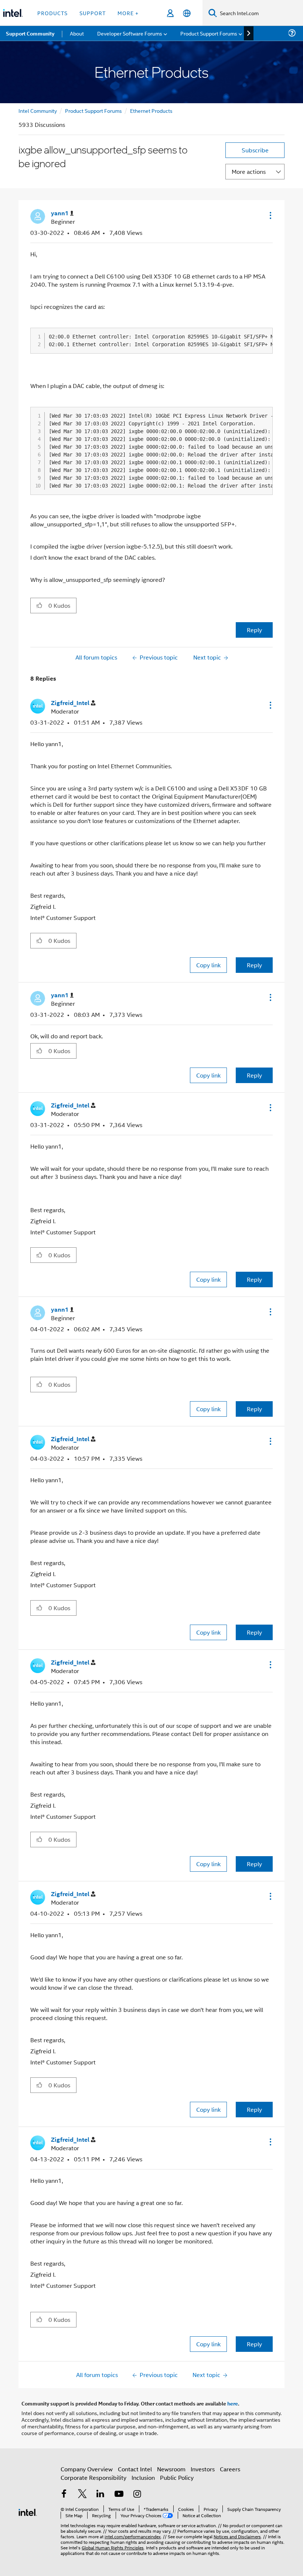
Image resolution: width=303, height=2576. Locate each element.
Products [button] (52, 13)
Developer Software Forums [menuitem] (130, 33)
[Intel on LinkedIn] (101, 2494)
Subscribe (255, 150)
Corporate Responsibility (93, 2477)
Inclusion (143, 2477)
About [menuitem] (77, 33)
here (233, 2403)
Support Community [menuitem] (30, 33)
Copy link (208, 965)
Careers (230, 2469)
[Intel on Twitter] (82, 2494)
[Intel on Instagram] (137, 2494)
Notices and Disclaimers (237, 2536)
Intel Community (38, 110)
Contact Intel (135, 2469)
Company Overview (87, 2469)
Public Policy (177, 2477)
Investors (203, 2469)
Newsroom (171, 2469)
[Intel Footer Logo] (28, 2511)
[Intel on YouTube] (119, 2494)
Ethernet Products (151, 110)
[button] (270, 215)
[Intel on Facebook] (64, 2494)
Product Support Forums (93, 110)
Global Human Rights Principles (113, 2547)
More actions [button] (249, 171)
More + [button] (128, 13)
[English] (187, 13)
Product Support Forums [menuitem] (209, 33)
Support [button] (93, 13)
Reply (254, 630)
